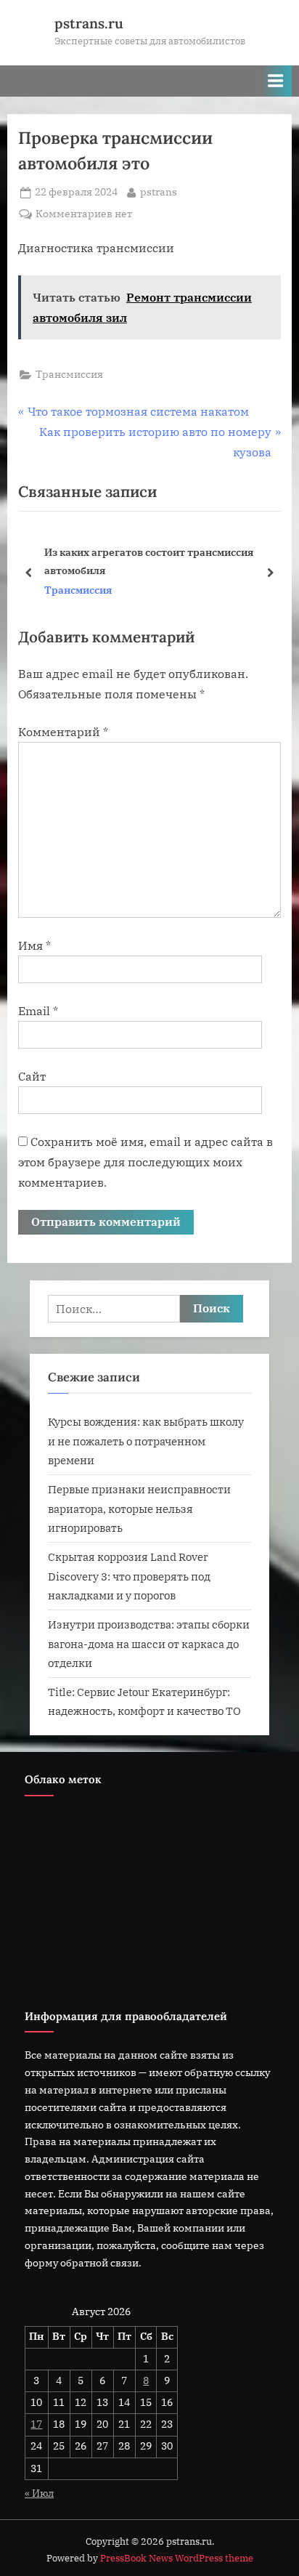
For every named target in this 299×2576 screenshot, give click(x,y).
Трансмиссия (69, 374)
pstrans (159, 191)
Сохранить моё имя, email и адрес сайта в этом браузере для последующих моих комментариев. (146, 1162)
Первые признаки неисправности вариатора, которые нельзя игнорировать (139, 1508)
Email (38, 1011)
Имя (34, 945)
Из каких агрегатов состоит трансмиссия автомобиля (149, 561)
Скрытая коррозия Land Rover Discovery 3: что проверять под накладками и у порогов (129, 1576)
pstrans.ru (89, 23)
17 (36, 2424)
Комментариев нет (84, 215)
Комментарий (63, 732)
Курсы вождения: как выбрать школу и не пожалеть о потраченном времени (146, 1441)
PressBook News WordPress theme (177, 2558)
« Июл (39, 2493)
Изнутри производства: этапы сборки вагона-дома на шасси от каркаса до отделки (149, 1643)
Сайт (32, 1076)
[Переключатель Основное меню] (276, 81)
